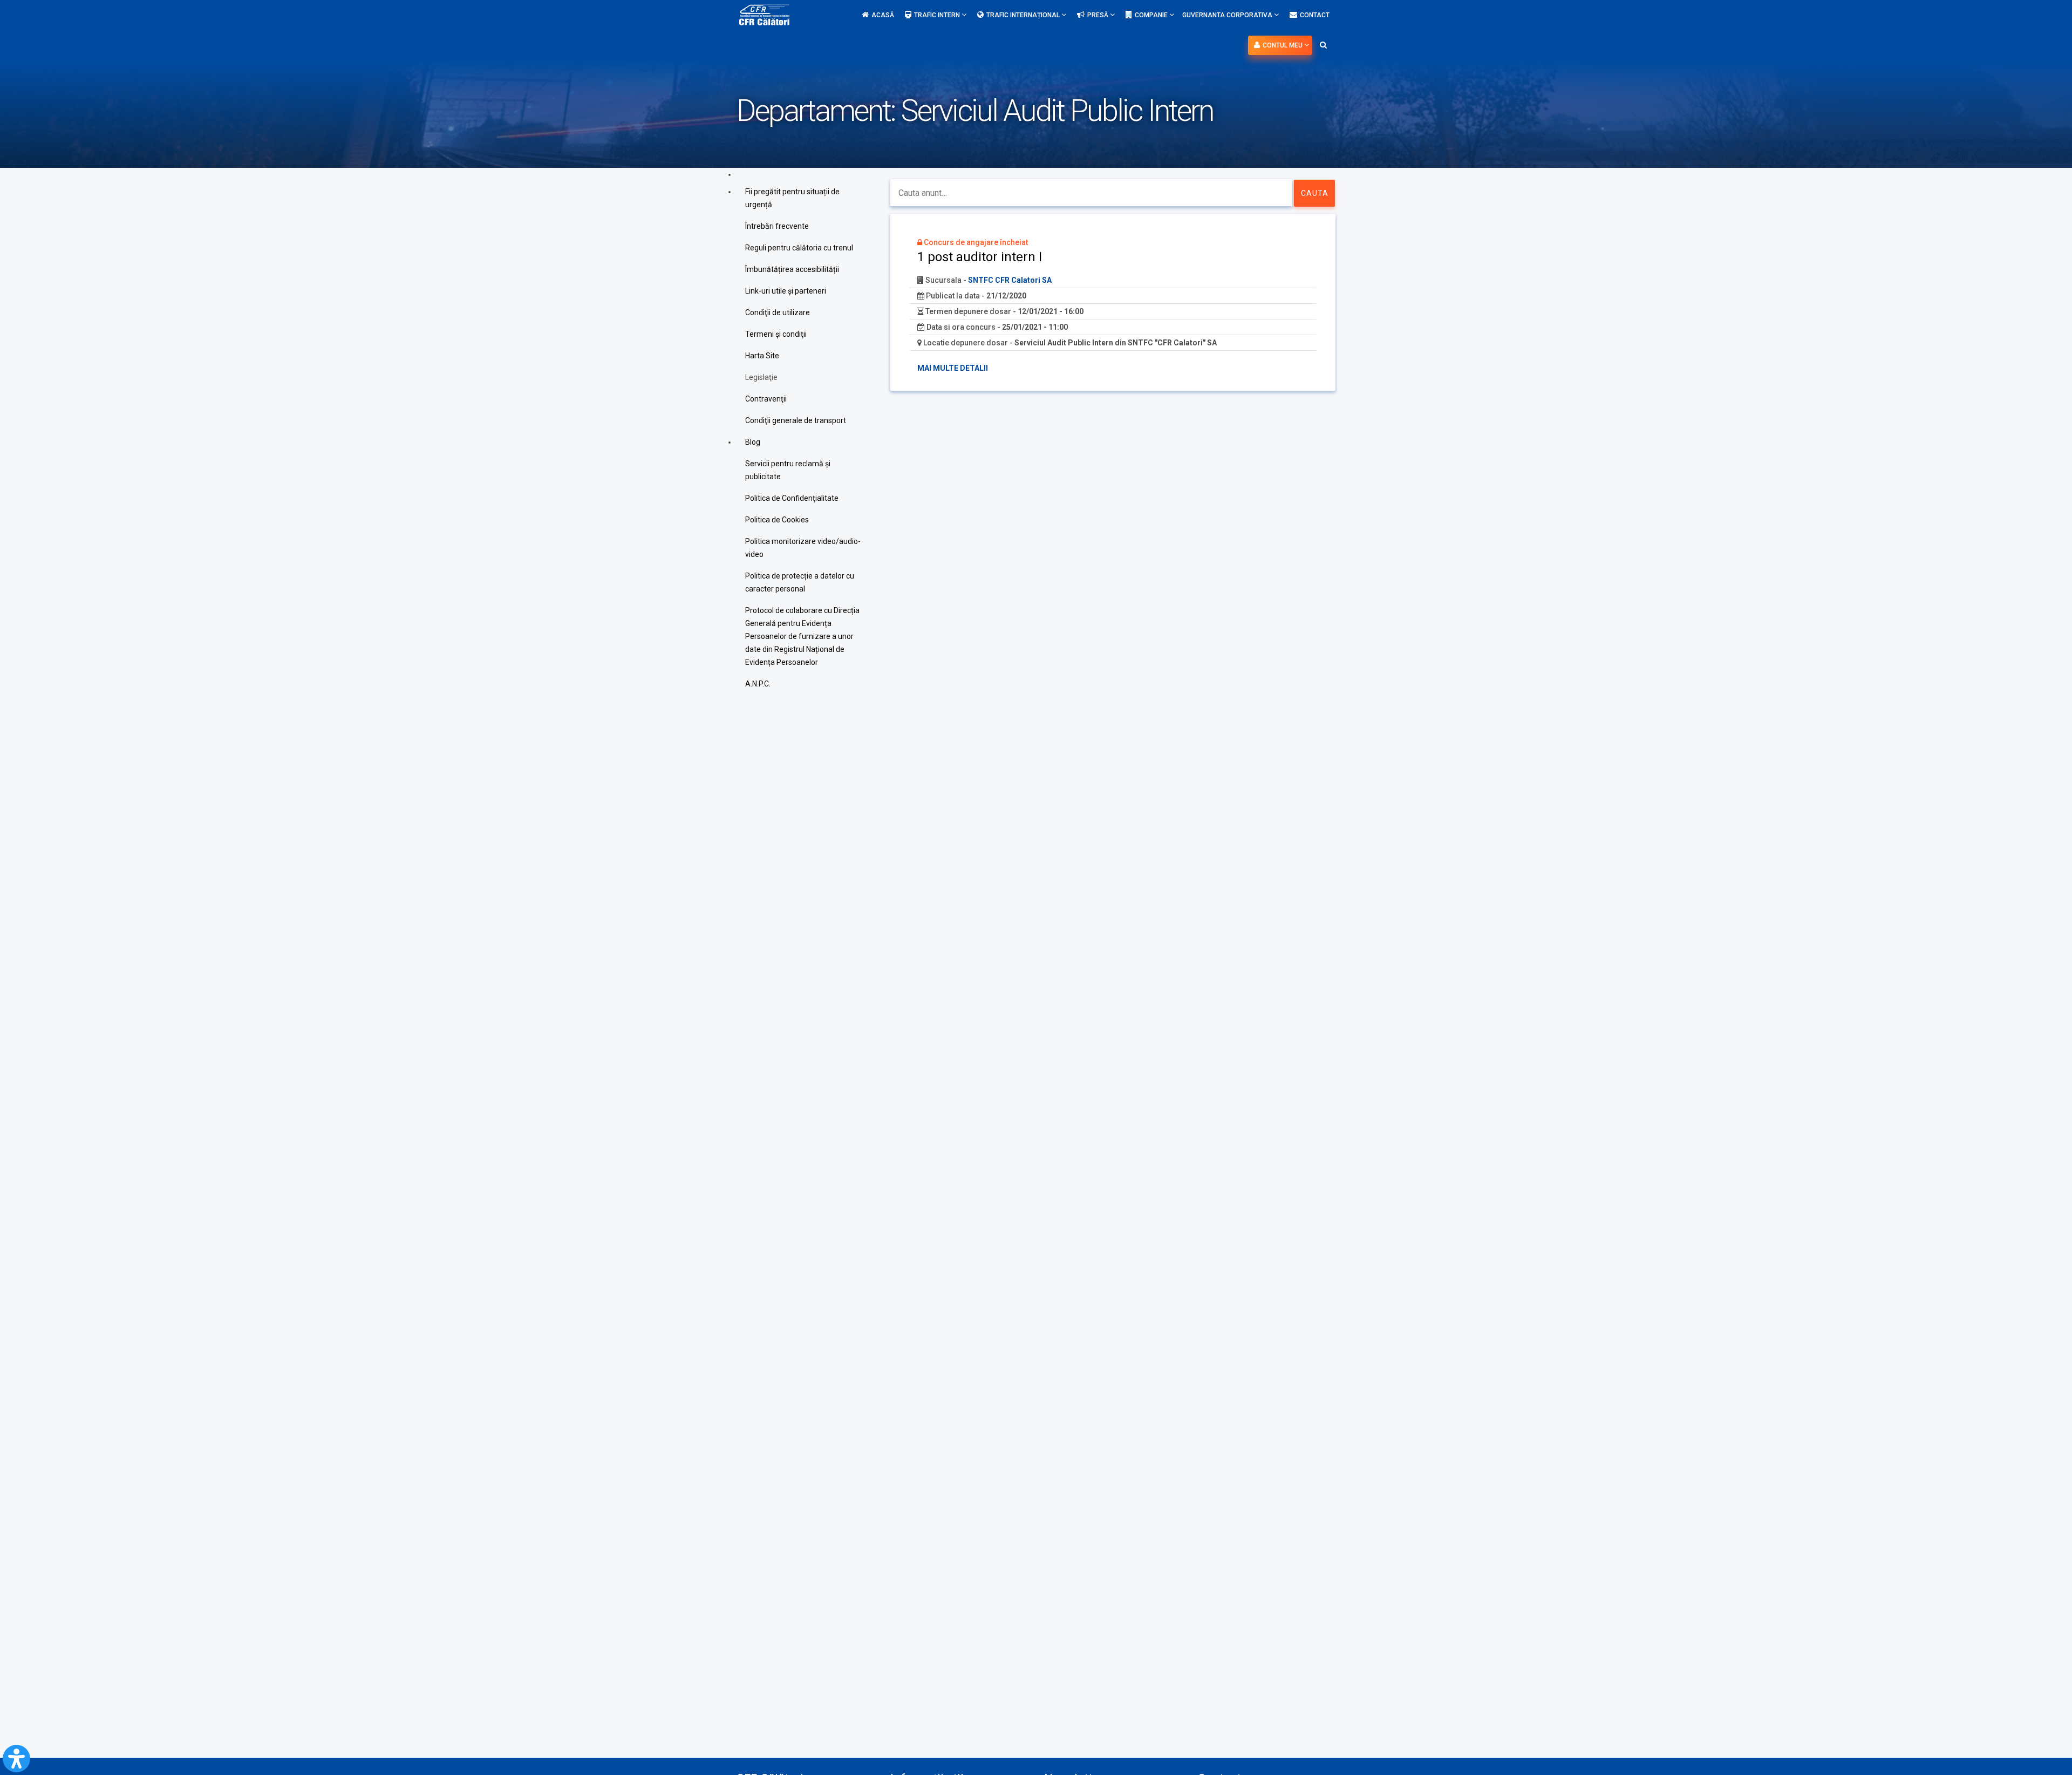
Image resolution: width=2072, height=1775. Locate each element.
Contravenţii (766, 399)
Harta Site (762, 356)
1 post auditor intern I (980, 257)
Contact (1315, 15)
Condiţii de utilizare (778, 312)
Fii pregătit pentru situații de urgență (792, 198)
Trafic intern (938, 15)
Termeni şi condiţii (776, 334)
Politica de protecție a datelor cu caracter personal (800, 582)
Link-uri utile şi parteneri (786, 291)
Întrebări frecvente (777, 226)
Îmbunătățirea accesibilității (792, 269)
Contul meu (1283, 45)
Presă (1099, 15)
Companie (1152, 15)
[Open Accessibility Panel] (16, 1759)
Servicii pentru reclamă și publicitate (788, 470)
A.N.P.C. (758, 684)
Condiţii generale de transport (796, 420)
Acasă (883, 15)
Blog (753, 442)
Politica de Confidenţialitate (792, 498)
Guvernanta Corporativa (1228, 15)
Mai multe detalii (953, 368)
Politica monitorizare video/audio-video (803, 548)
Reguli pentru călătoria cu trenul (799, 248)
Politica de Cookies (777, 520)
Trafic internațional (1024, 15)
